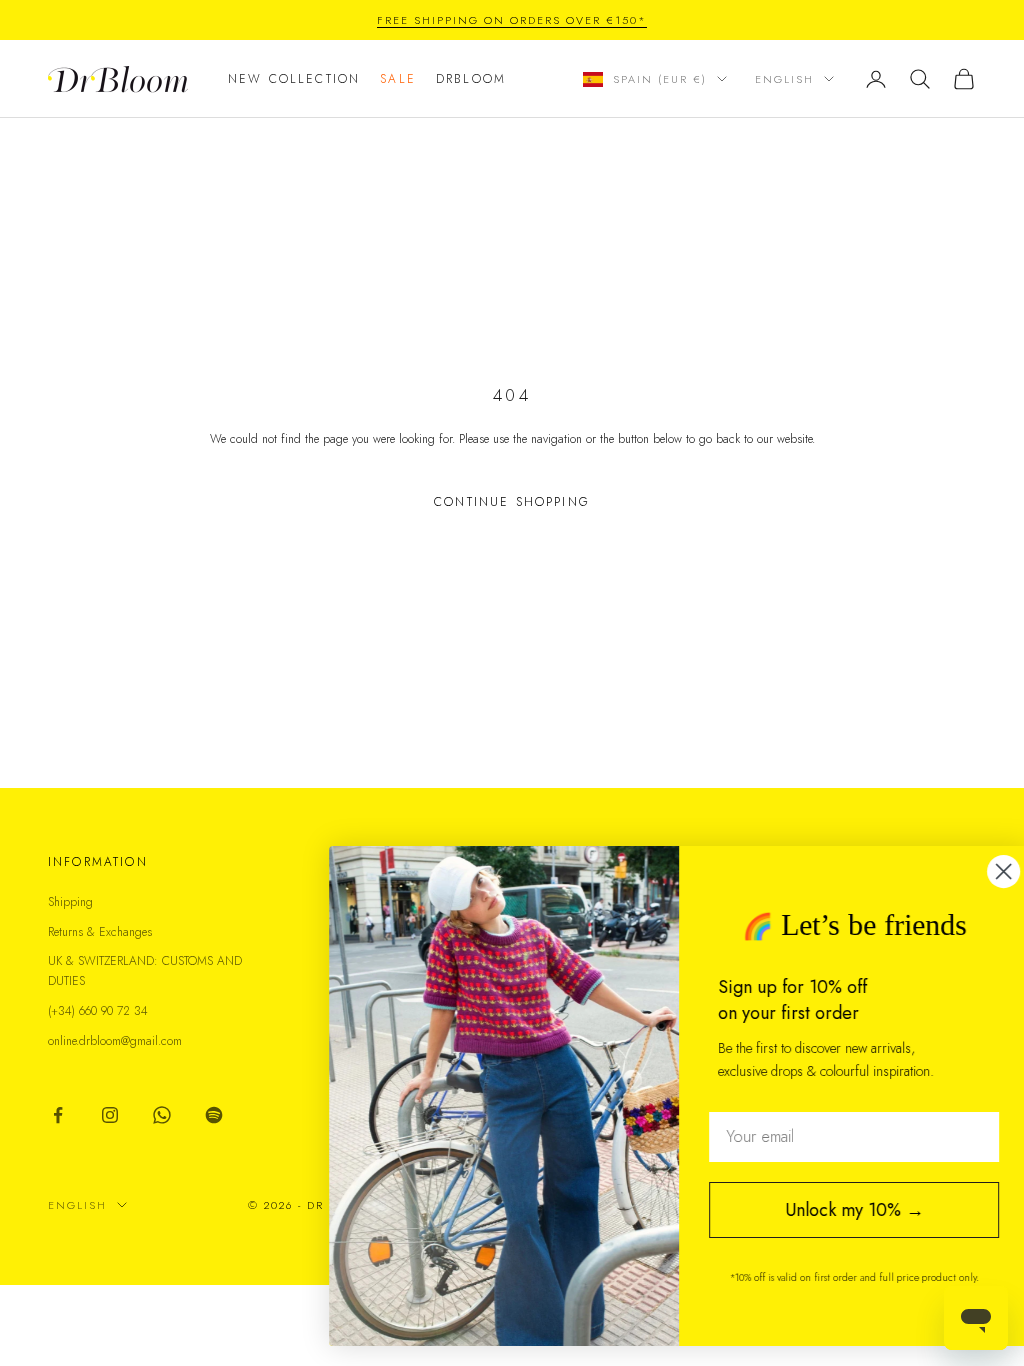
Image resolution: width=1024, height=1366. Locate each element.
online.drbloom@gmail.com (115, 1041)
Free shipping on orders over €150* (511, 20)
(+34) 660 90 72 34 (98, 1011)
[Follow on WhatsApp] (162, 1115)
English (784, 79)
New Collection (294, 79)
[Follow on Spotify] (214, 1115)
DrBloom (471, 79)
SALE (398, 79)
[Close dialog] (978, 871)
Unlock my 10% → (829, 1210)
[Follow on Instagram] (110, 1115)
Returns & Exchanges (100, 932)
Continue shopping (512, 502)
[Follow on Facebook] (58, 1115)
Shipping (70, 902)
